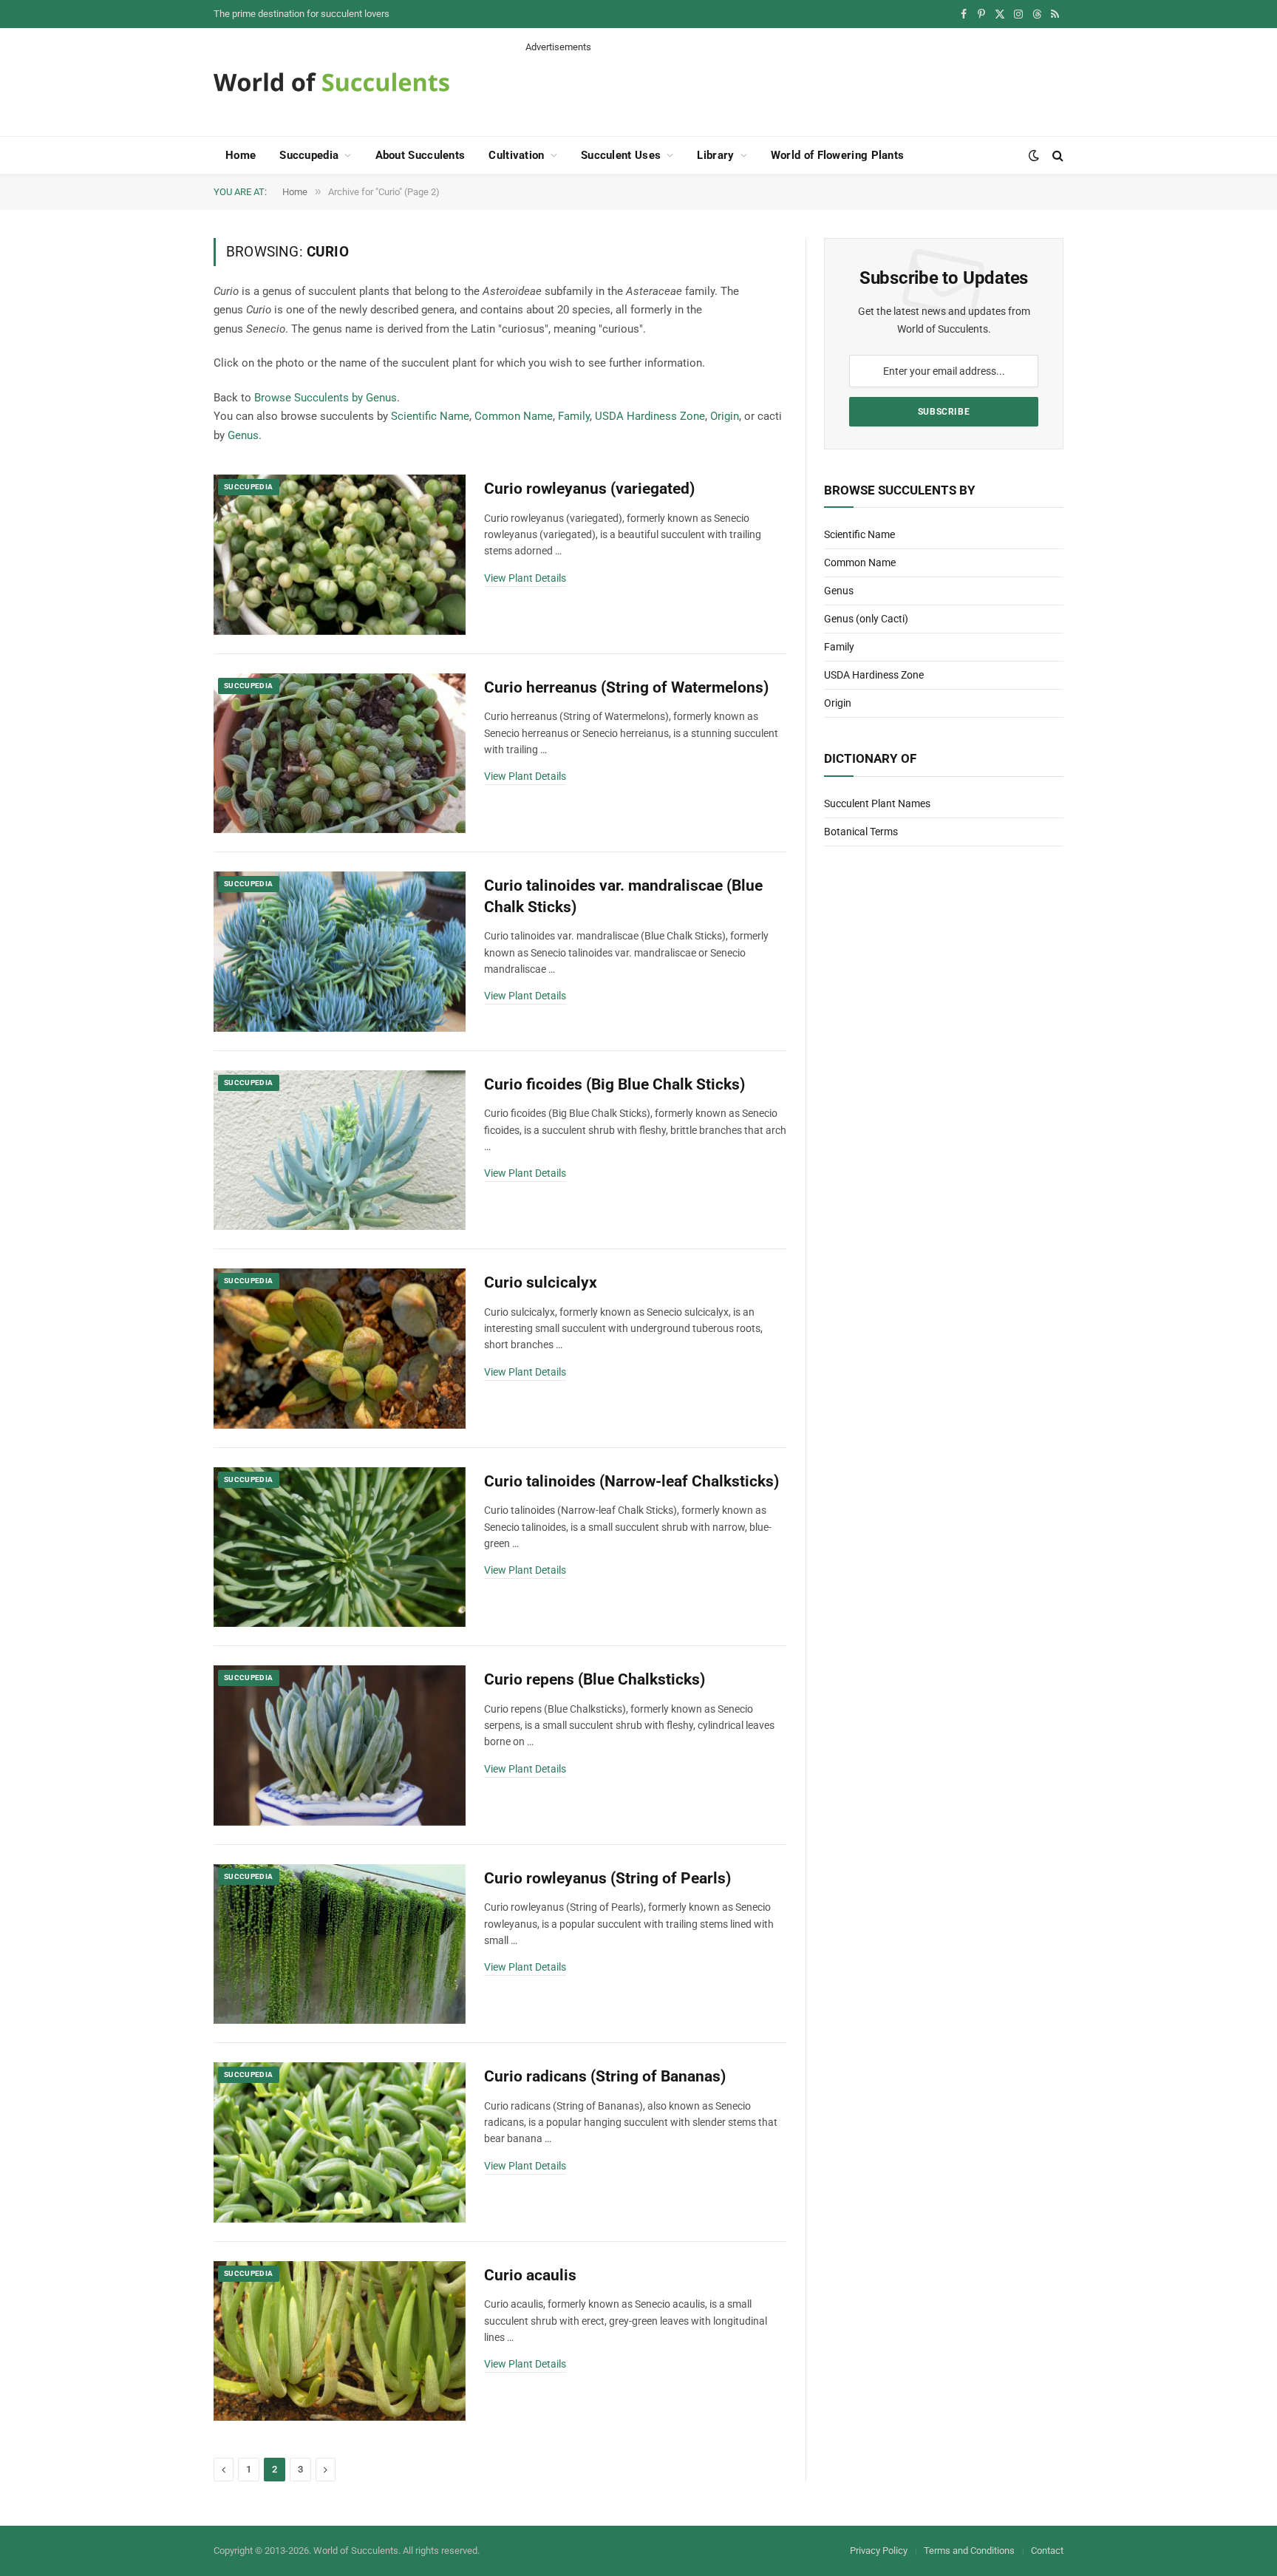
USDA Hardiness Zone (650, 416)
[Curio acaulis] (340, 2341)
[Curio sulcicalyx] (340, 1349)
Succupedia (309, 155)
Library (715, 155)
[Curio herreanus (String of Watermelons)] (340, 754)
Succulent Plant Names (877, 803)
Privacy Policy (879, 2550)
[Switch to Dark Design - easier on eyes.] (1034, 155)
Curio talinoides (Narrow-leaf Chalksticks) (631, 1481)
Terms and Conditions (969, 2550)
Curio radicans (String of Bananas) (605, 2076)
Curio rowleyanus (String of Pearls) (607, 1878)
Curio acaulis (530, 2275)
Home (241, 155)
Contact (1047, 2550)
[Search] (1056, 156)
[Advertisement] (794, 87)
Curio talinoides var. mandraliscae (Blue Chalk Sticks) (623, 896)
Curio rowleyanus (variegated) (589, 489)
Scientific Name (430, 416)
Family (574, 416)
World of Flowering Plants (838, 155)
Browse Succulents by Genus (326, 398)
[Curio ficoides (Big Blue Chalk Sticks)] (340, 1151)
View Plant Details (525, 578)
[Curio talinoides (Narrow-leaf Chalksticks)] (340, 1547)
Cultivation (516, 155)
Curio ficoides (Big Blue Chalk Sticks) (614, 1084)
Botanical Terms (861, 832)
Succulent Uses (621, 155)
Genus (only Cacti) (866, 619)
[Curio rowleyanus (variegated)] (340, 555)
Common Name (514, 416)
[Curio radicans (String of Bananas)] (340, 2142)
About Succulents (420, 155)
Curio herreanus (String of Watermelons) (626, 687)
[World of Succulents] (332, 82)
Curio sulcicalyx (541, 1282)
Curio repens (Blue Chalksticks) (595, 1679)
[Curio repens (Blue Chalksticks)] (340, 1746)
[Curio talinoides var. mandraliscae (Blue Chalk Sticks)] (340, 952)
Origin (725, 416)
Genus (243, 435)
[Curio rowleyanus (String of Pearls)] (340, 1944)
